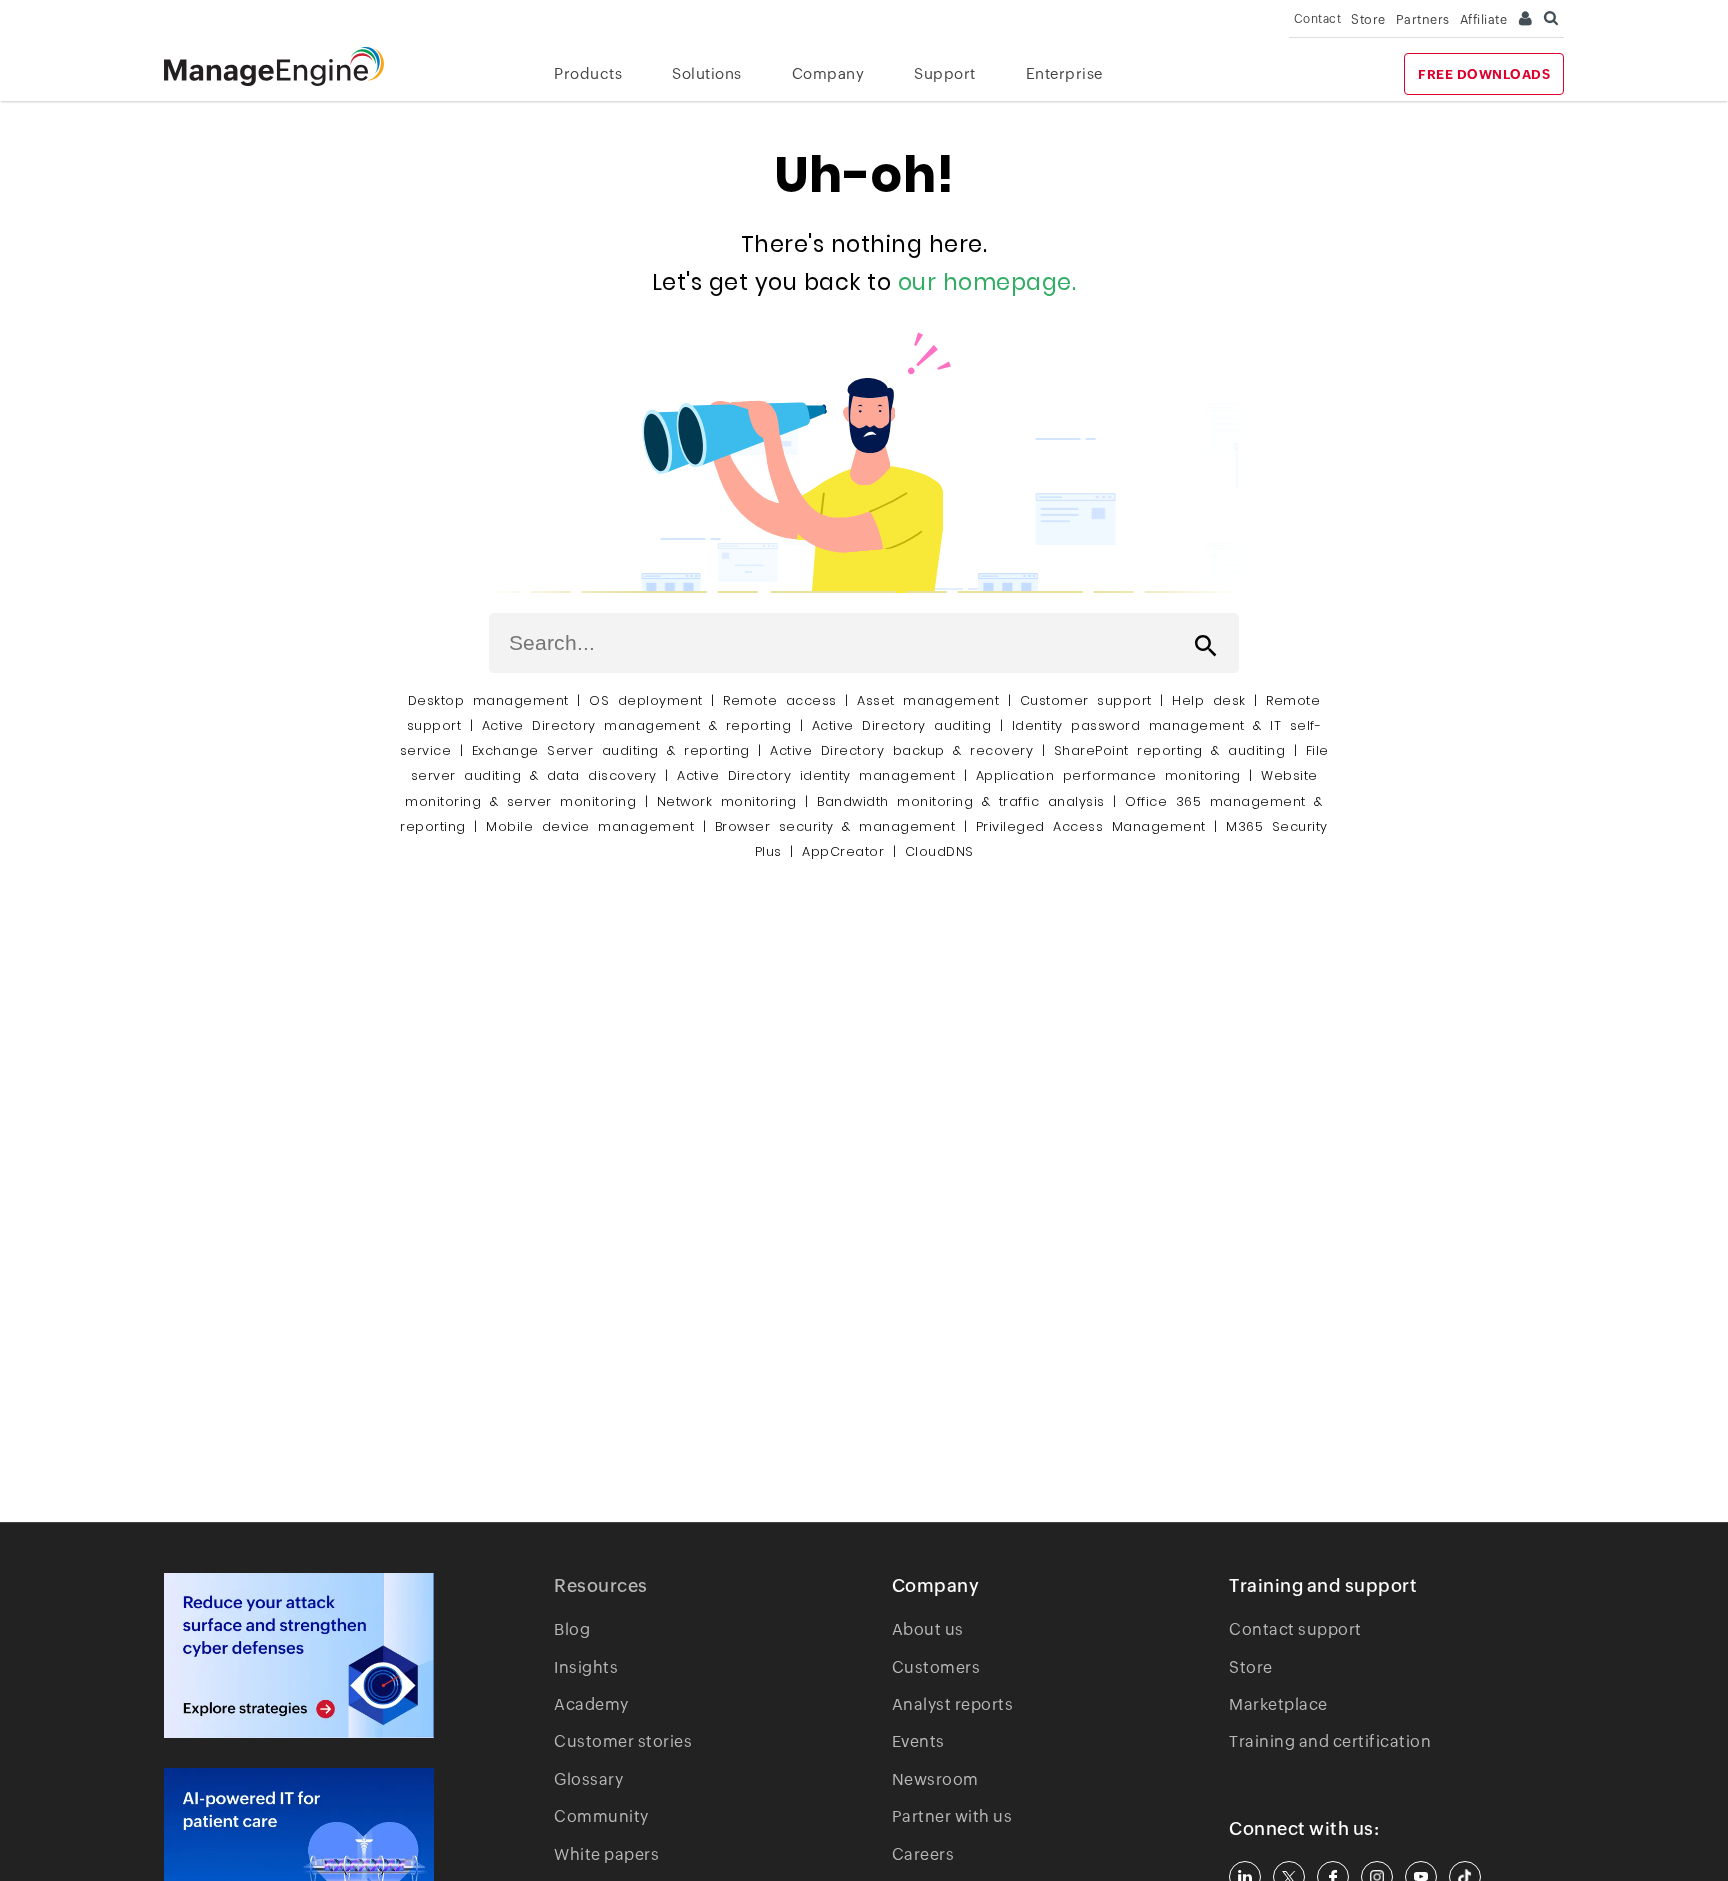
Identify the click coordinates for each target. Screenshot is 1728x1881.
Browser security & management (835, 826)
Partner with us (952, 1816)
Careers (923, 1854)
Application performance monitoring (1108, 775)
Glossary (588, 1779)
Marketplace (1278, 1704)
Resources (601, 1585)
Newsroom (935, 1779)
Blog (572, 1629)
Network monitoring (727, 801)
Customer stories (623, 1741)
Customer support (1086, 700)
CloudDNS (939, 851)
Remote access (780, 700)
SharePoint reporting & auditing (1170, 750)
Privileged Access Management (1091, 826)
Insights (586, 1667)
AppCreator (843, 851)
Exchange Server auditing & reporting (615, 750)
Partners (1423, 19)
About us (928, 1629)
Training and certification (1330, 1741)
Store (1368, 19)
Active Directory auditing (902, 725)
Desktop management (488, 700)
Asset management (928, 700)
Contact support (1295, 1629)
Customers (936, 1667)
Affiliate (1484, 19)
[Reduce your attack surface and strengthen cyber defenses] (299, 1655)
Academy (591, 1704)
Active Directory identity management (816, 775)
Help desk (1209, 700)
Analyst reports (953, 1704)
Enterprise (1064, 73)
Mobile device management (590, 826)
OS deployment (646, 700)
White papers (606, 1854)
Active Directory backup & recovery (901, 750)
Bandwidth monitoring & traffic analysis (961, 801)
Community (601, 1816)
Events (918, 1741)
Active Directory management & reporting (641, 725)
